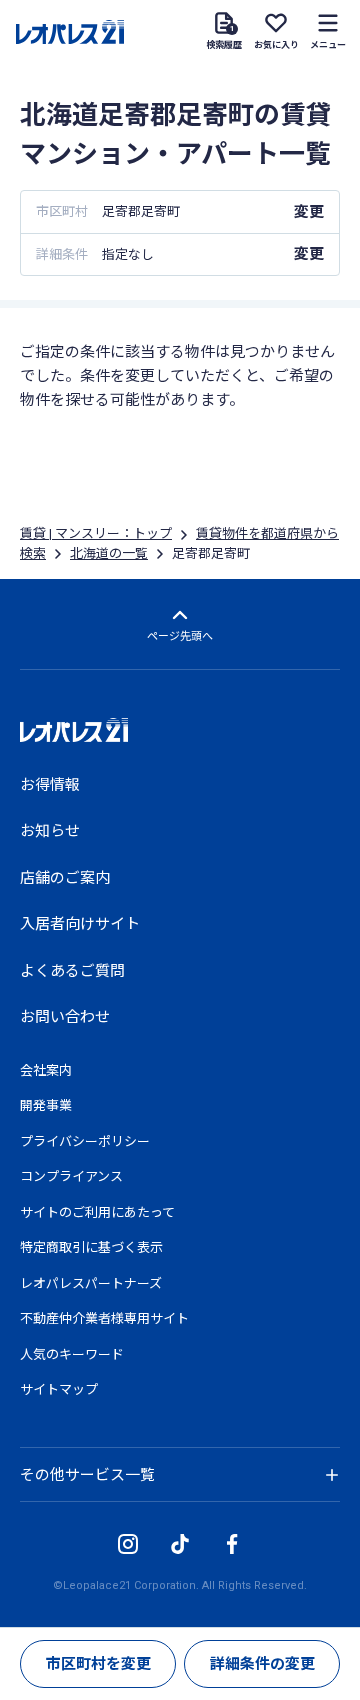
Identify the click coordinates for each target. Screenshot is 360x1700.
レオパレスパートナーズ (91, 1283)
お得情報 (50, 785)
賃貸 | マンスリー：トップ (96, 533)
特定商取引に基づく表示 (91, 1247)
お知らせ (50, 831)
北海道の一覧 (109, 553)
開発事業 (46, 1105)
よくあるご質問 (72, 971)
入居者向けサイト (80, 924)
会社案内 (46, 1070)
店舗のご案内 (65, 878)
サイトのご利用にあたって (97, 1212)
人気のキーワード (72, 1354)
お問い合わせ (65, 1017)
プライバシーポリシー (85, 1141)
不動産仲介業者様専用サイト (104, 1318)
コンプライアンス (71, 1176)
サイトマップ (59, 1389)
